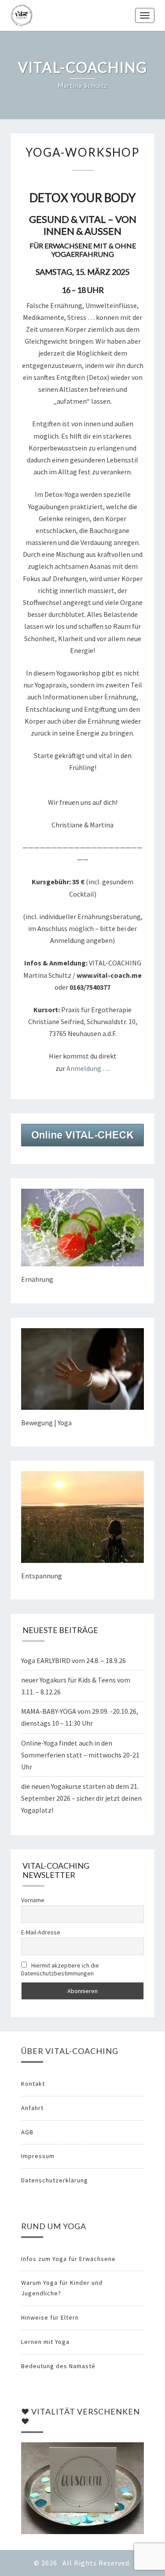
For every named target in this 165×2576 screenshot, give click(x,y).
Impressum (38, 2156)
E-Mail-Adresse (41, 1932)
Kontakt (33, 2084)
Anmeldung (84, 1068)
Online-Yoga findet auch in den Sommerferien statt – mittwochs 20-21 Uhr (80, 1755)
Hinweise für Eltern (50, 2317)
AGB (27, 2132)
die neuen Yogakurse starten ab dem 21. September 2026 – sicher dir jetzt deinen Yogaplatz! (81, 1798)
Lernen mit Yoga (45, 2342)
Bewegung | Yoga (46, 1423)
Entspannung (42, 1576)
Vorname (33, 1900)
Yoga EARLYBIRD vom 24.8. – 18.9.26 (73, 1660)
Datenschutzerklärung (55, 2180)
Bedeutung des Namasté (58, 2366)
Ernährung (37, 1279)
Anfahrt (32, 2108)
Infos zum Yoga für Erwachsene (68, 2259)
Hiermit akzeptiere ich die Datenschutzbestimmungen (60, 1969)
